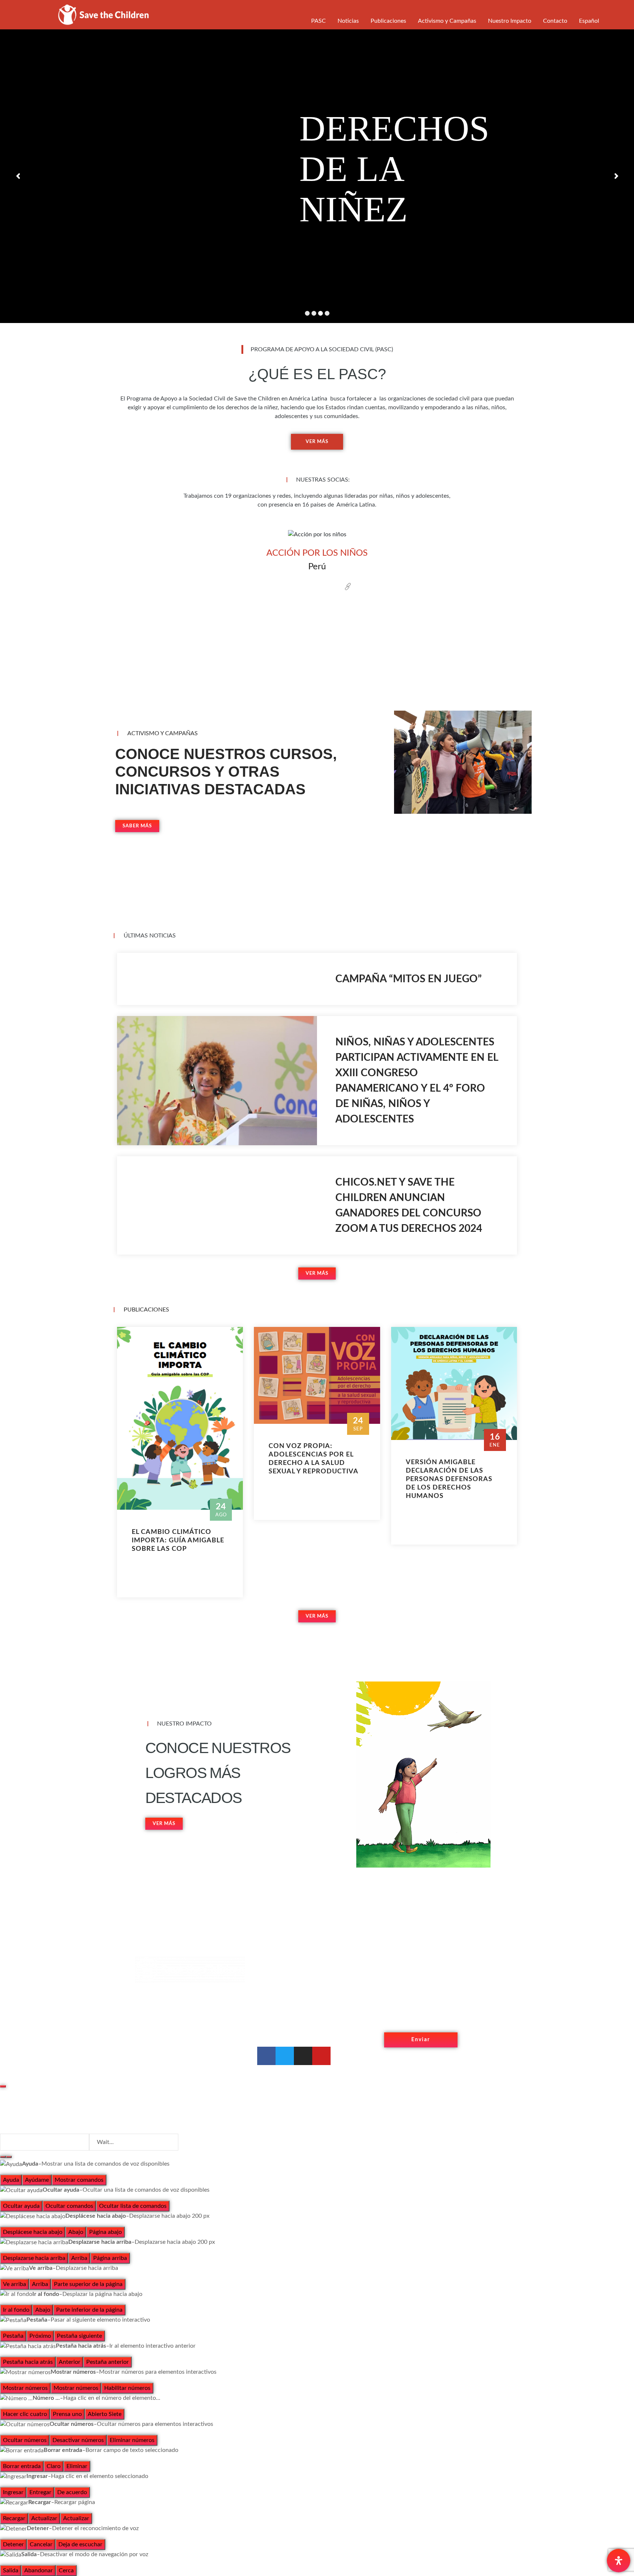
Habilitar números (127, 2388)
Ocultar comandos (69, 2206)
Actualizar (44, 2518)
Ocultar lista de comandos (133, 2206)
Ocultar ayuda (21, 2206)
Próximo (40, 2336)
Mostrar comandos (79, 2180)
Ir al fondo (16, 2310)
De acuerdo (72, 2492)
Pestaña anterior (108, 2362)
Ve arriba (14, 2284)
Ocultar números (25, 2440)
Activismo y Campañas (447, 21)
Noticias (348, 21)
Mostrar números (25, 2388)
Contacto (555, 21)
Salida (11, 2570)
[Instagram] (303, 2056)
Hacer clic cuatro (25, 2414)
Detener (13, 2544)
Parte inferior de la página (89, 2310)
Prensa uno (67, 2414)
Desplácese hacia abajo (33, 2232)
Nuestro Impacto (510, 21)
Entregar (40, 2492)
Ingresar (13, 2492)
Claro (54, 2466)
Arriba (79, 2258)
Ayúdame (37, 2180)
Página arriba (110, 2258)
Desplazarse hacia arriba (34, 2258)
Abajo (76, 2232)
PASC (318, 21)
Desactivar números (78, 2440)
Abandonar (39, 2570)
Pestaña (13, 2336)
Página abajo (105, 2232)
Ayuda (11, 2180)
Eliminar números (132, 2440)
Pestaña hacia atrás (28, 2362)
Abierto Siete (105, 2414)
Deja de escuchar (80, 2544)
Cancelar (41, 2544)
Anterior (70, 2362)
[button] (35, 595)
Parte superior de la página (88, 2284)
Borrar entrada (22, 2466)
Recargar (14, 2518)
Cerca (66, 2570)
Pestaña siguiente (79, 2336)
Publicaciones (388, 21)
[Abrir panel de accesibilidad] (619, 2561)
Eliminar (77, 2466)
